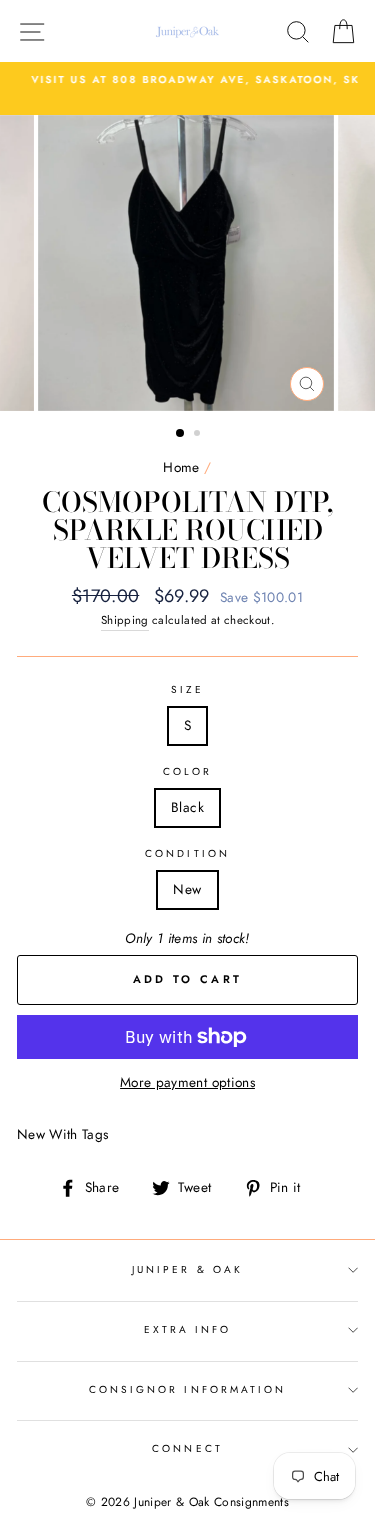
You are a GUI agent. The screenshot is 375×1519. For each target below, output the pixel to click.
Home (181, 467)
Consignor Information (187, 1389)
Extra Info (188, 1329)
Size (187, 689)
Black (187, 807)
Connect (187, 1448)
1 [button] (181, 434)
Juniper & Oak (187, 1269)
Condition (187, 853)
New (187, 889)
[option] (187, 80)
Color (187, 771)
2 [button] (199, 435)
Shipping (125, 620)
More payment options (187, 1082)
